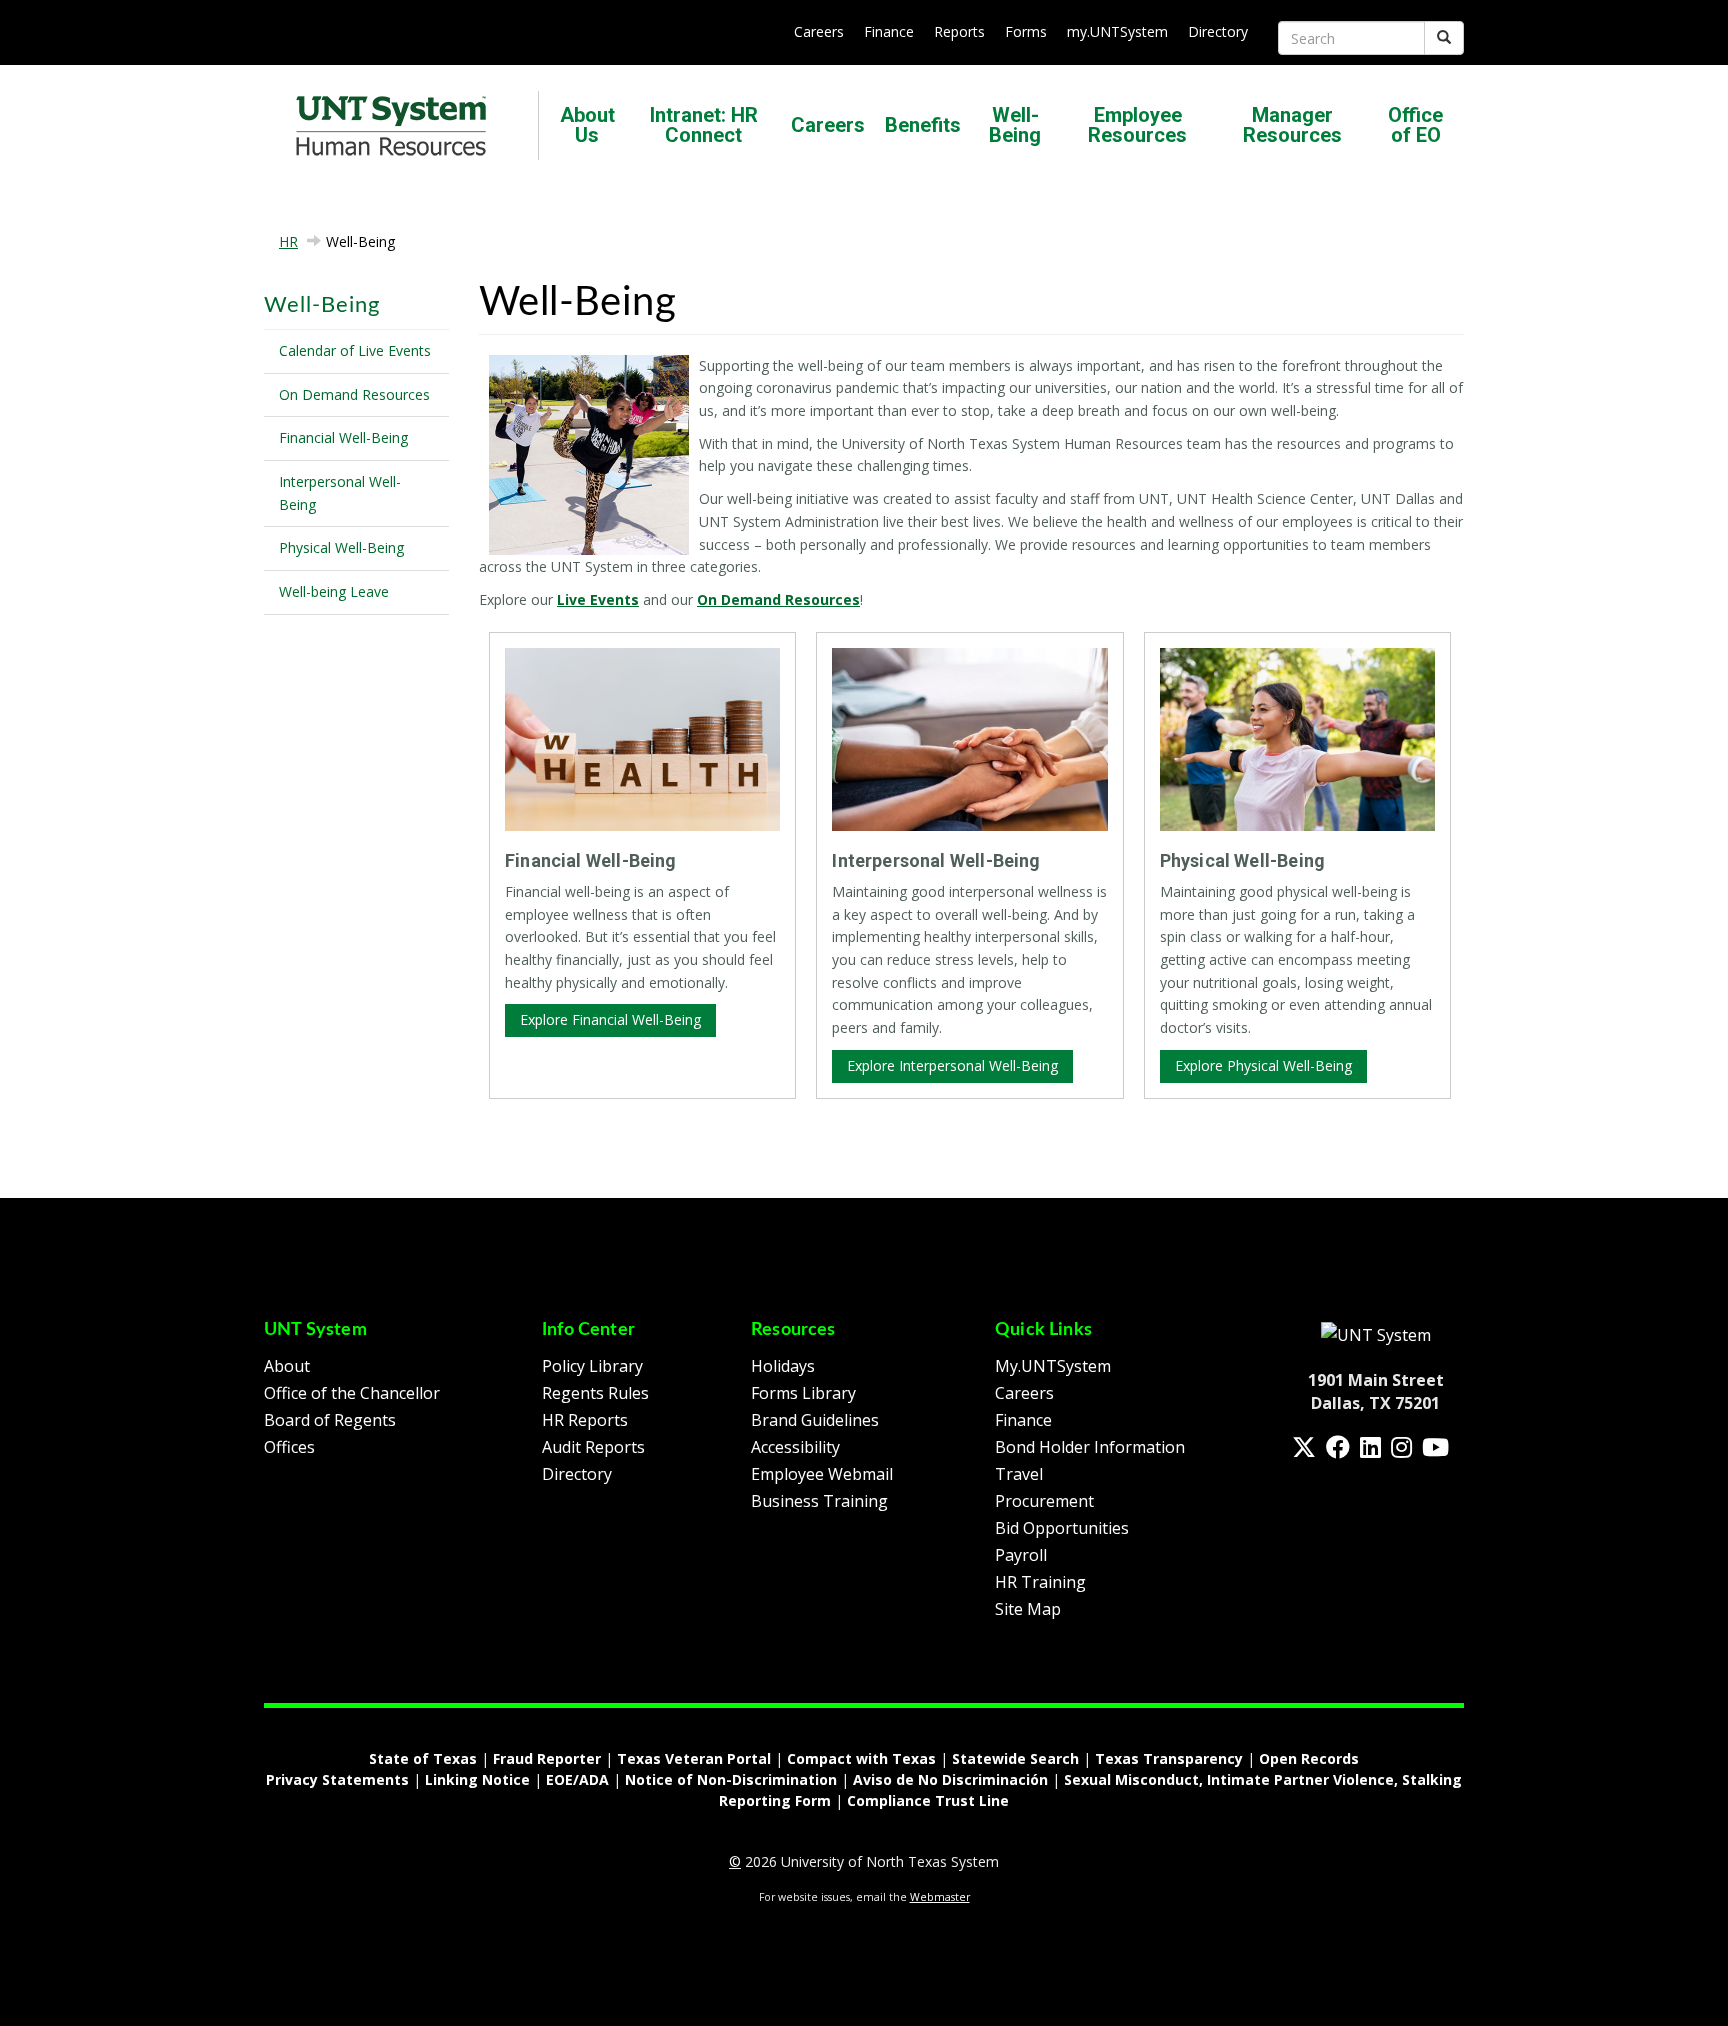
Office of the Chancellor (352, 1393)
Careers (819, 31)
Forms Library (803, 1393)
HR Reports (585, 1420)
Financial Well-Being (343, 437)
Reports (959, 31)
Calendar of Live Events (355, 350)
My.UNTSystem (1053, 1366)
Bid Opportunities (1062, 1528)
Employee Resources (1137, 125)
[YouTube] (1435, 1447)
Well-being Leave (334, 591)
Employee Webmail (822, 1474)
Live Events (598, 599)
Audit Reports (593, 1447)
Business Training (819, 1501)
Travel (1019, 1474)
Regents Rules (595, 1393)
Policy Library (592, 1366)
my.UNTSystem (1117, 31)
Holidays (783, 1366)
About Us (587, 125)
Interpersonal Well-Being (340, 493)
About (287, 1366)
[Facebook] (1338, 1447)
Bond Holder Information (1090, 1447)
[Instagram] (1401, 1447)
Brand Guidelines (815, 1420)
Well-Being (1015, 125)
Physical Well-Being (341, 547)
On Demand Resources (354, 394)
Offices (289, 1447)
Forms (1026, 31)
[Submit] (1444, 38)
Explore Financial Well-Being (610, 1019)
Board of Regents (330, 1420)
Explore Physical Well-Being (1263, 1065)
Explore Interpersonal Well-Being (952, 1065)
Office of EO (1415, 125)
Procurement (1044, 1501)
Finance (889, 31)
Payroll (1021, 1555)
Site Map (1028, 1609)
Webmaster (940, 1897)
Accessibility (795, 1447)
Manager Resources (1292, 125)
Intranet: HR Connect (704, 125)
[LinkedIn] (1370, 1447)
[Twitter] (1304, 1447)
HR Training (1040, 1582)
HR (288, 241)
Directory (1218, 31)
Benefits (923, 125)
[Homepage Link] (1376, 1334)
